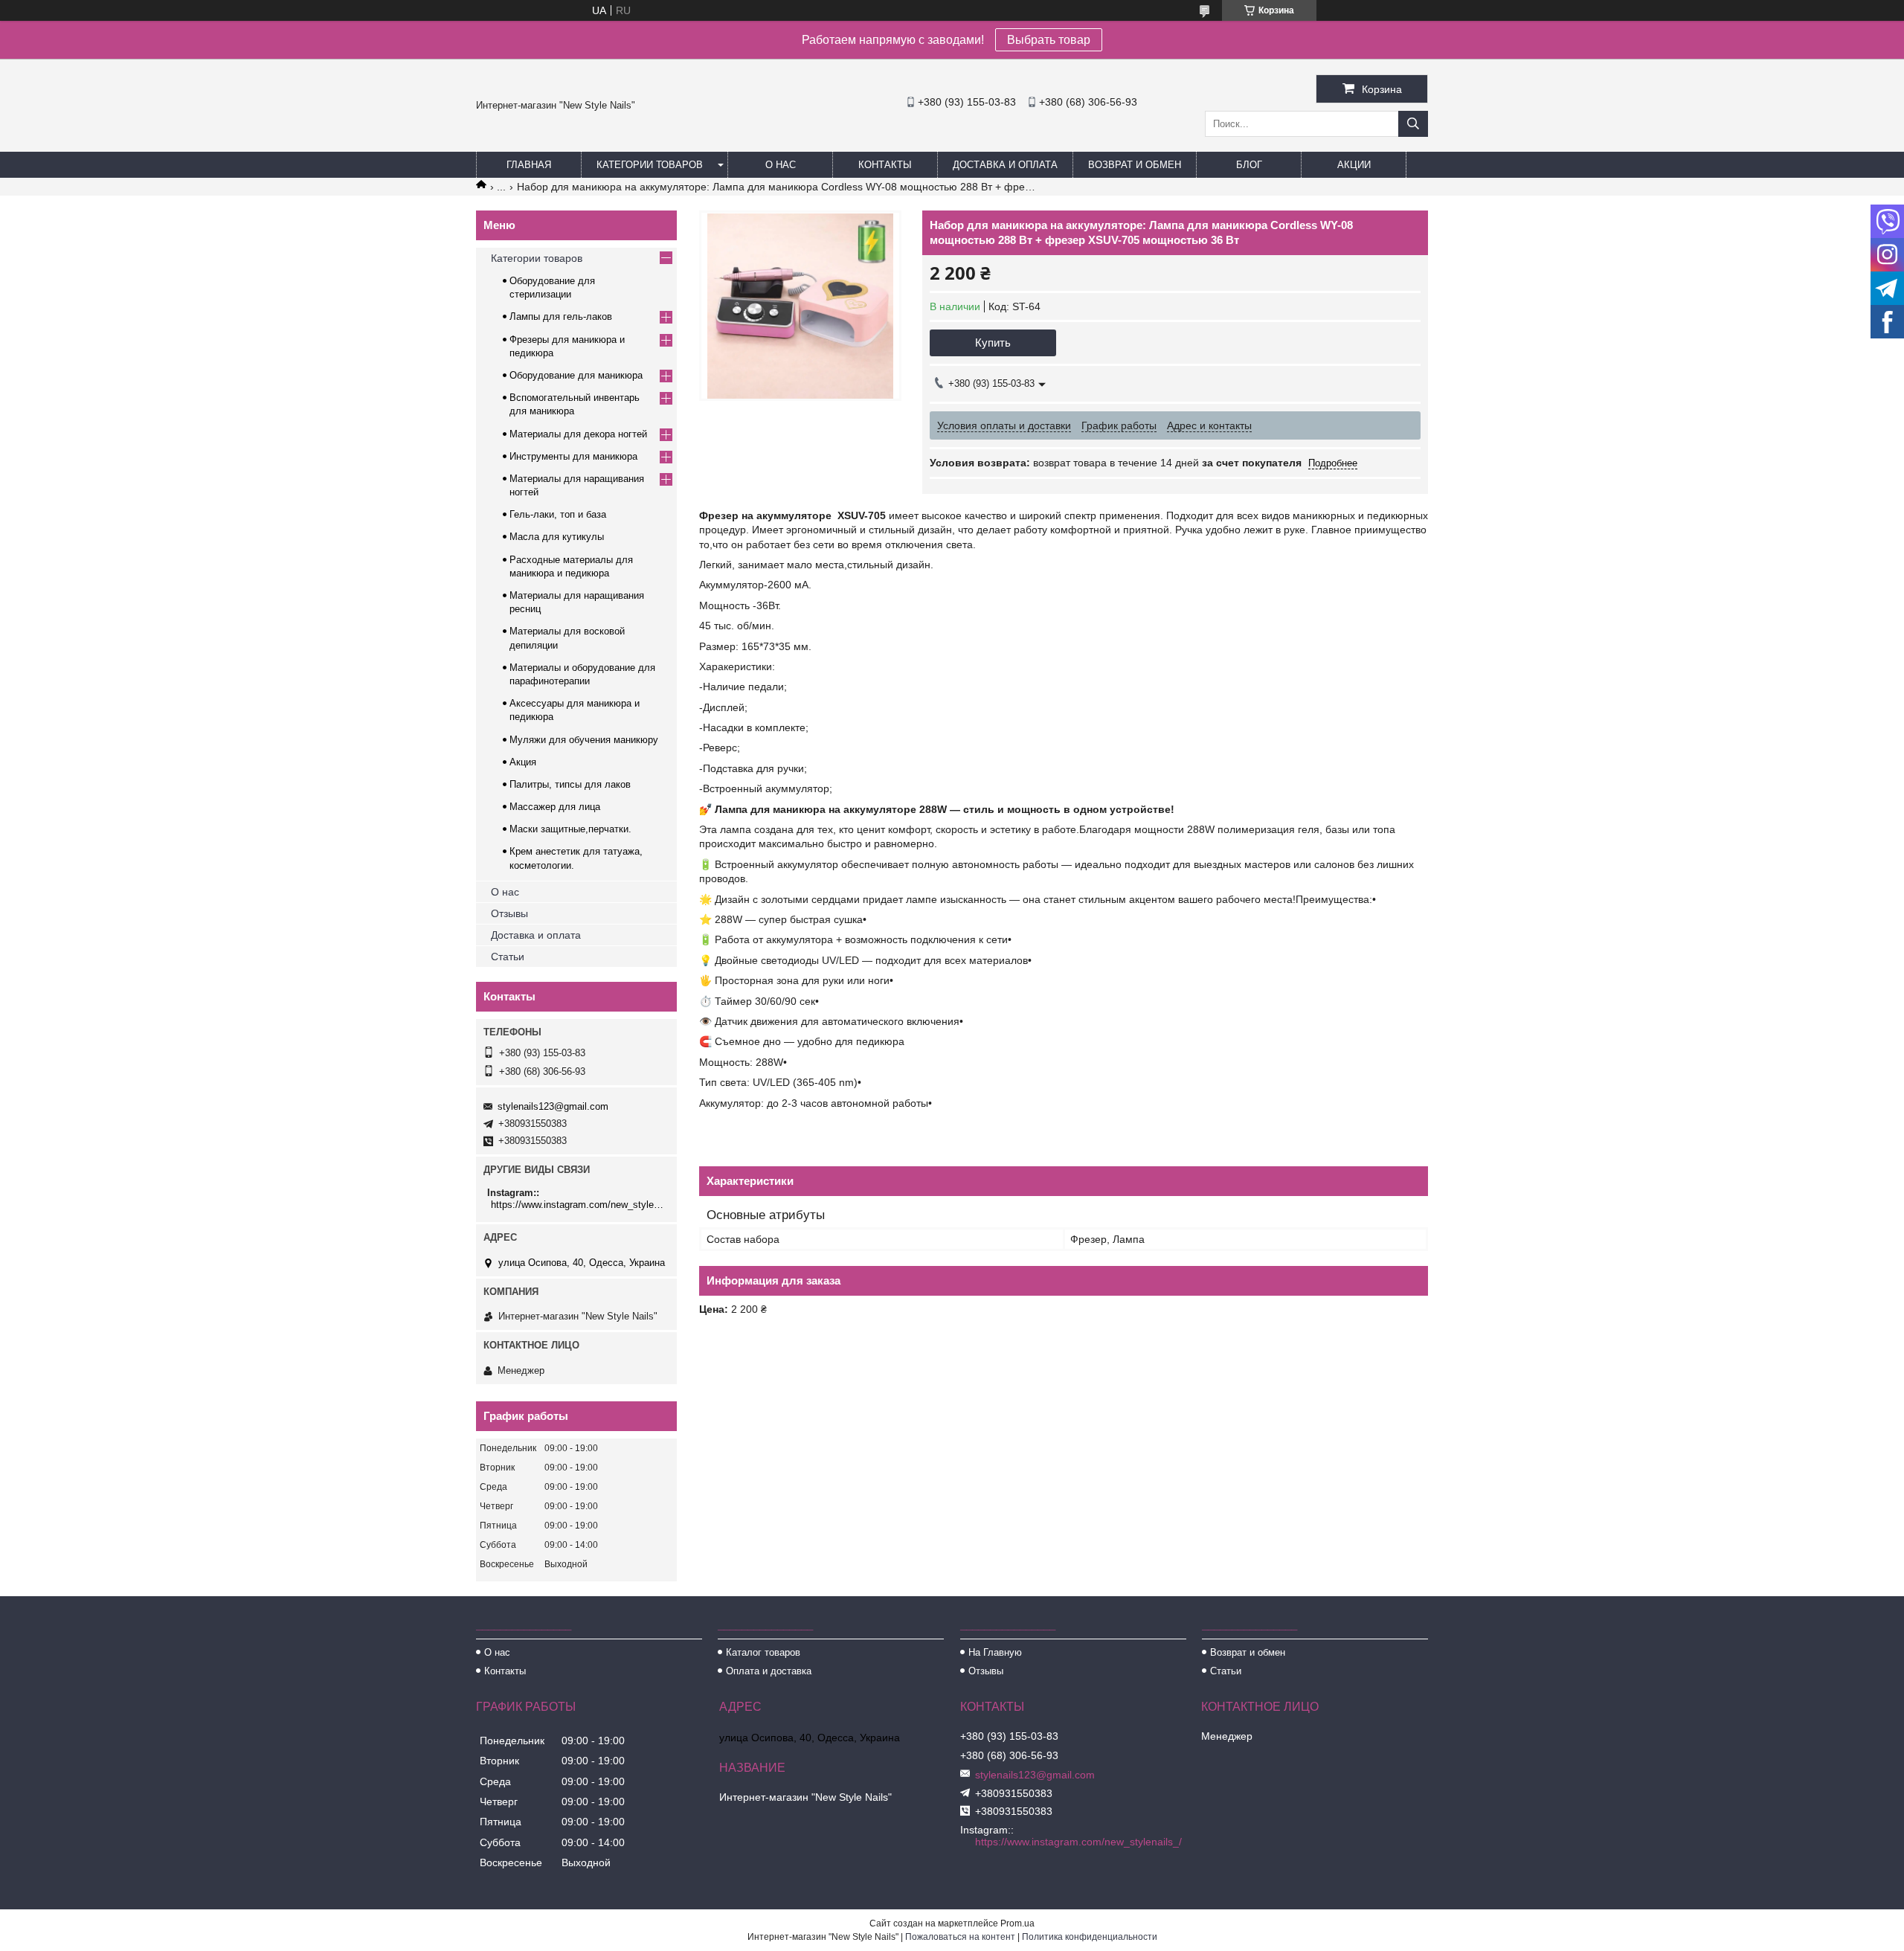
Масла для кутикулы (557, 537)
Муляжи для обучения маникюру (584, 740)
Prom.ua (1017, 1923)
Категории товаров (650, 165)
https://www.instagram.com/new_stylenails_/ (578, 1205)
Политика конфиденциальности (1090, 1937)
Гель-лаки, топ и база (558, 514)
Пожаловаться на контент (960, 1937)
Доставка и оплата (1005, 165)
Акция (523, 762)
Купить (993, 343)
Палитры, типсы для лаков (570, 784)
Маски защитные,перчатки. (570, 829)
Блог (1249, 165)
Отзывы (509, 913)
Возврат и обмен (1135, 165)
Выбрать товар (1049, 40)
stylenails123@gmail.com (553, 1106)
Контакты (885, 165)
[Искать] (1413, 124)
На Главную (995, 1652)
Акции (1354, 165)
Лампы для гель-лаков (561, 316)
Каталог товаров (763, 1652)
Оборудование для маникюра (576, 375)
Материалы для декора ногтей (578, 434)
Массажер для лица (555, 807)
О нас (781, 165)
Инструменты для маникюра (573, 456)
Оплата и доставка (769, 1671)
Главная (529, 165)
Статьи (508, 957)
